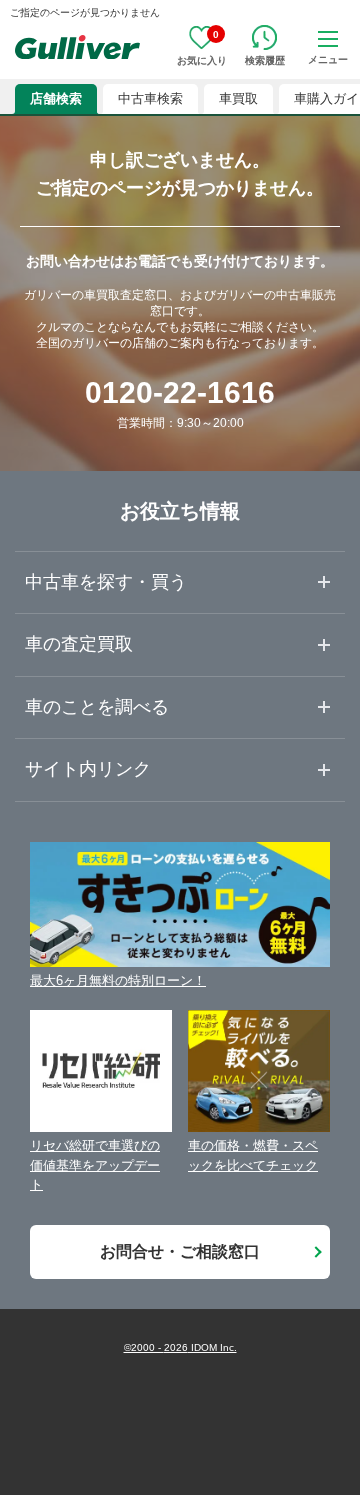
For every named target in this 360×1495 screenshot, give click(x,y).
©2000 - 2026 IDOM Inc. (180, 1347)
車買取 (238, 98)
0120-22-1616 (180, 392)
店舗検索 (56, 98)
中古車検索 (150, 98)
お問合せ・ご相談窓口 (180, 1251)
